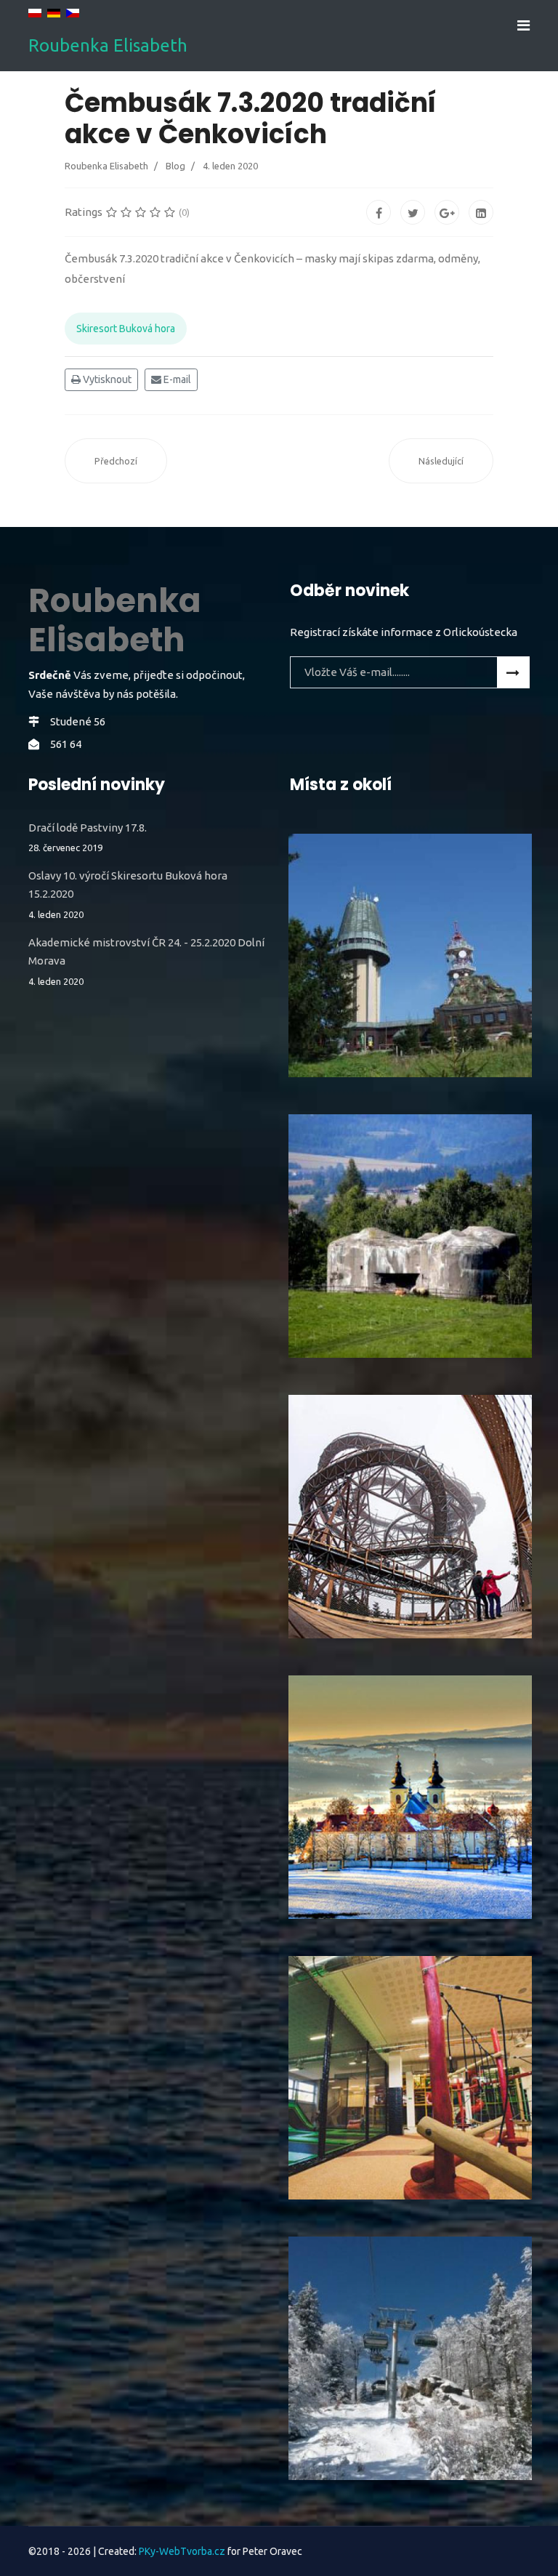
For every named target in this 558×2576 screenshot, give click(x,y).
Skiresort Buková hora (126, 329)
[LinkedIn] (481, 212)
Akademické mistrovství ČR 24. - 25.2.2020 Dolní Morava (146, 961)
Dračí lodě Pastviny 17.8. (88, 837)
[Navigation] (523, 25)
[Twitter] (413, 212)
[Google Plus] (447, 212)
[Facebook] (379, 212)
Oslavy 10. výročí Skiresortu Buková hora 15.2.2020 (128, 894)
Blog (175, 166)
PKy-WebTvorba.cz (182, 2551)
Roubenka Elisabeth (108, 46)
